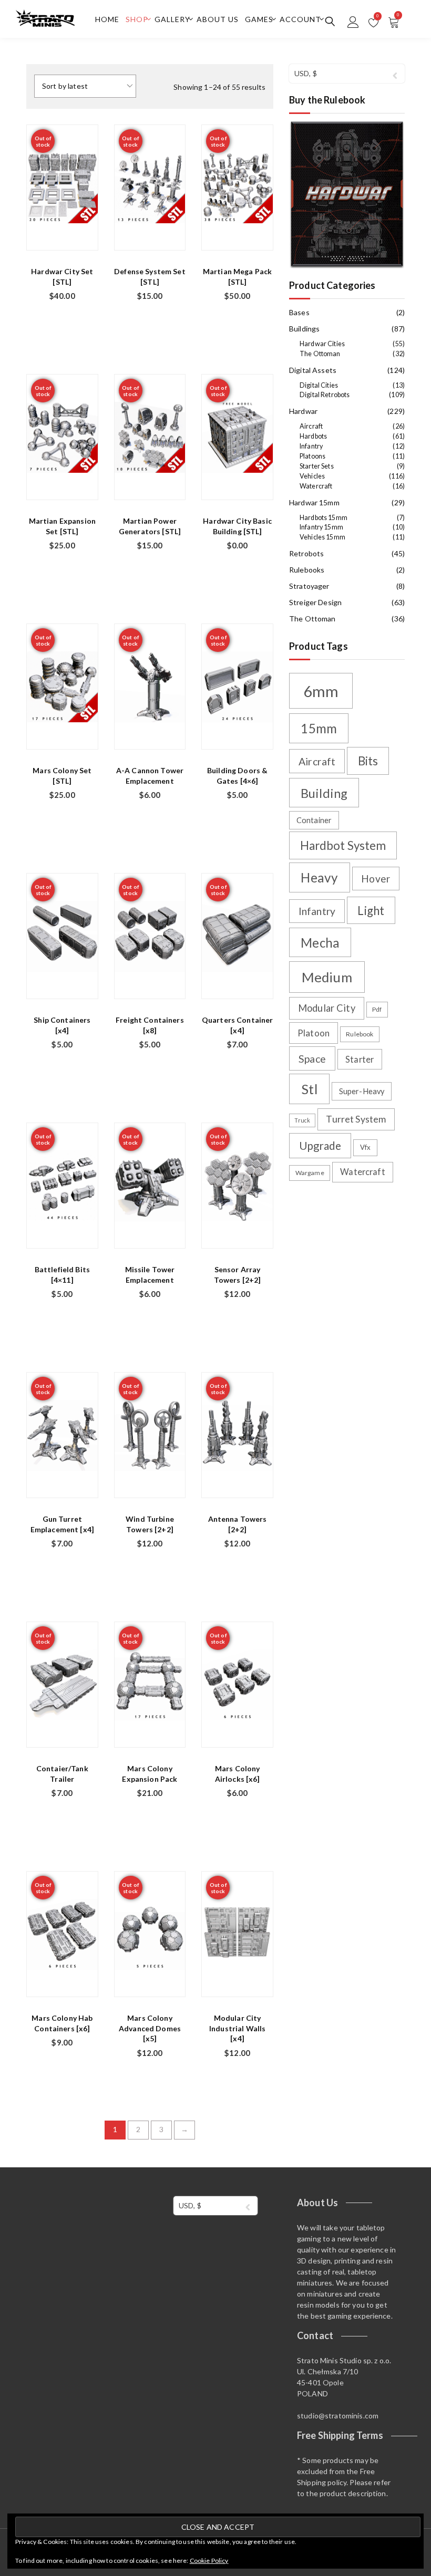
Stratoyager (309, 586)
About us (218, 19)
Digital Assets (313, 370)
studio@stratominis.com (338, 2416)
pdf (377, 1009)
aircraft (317, 761)
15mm (319, 728)
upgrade (320, 1146)
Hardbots (313, 436)
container (314, 820)
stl (309, 1089)
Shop (137, 19)
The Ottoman (320, 354)
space (312, 1059)
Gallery (172, 19)
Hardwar (303, 411)
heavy (319, 877)
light (371, 911)
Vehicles (312, 476)
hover (376, 879)
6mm (321, 691)
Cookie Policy (209, 2561)
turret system (356, 1119)
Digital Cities (319, 385)
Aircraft (311, 426)
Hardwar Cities (322, 344)
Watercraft (316, 486)
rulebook (360, 1034)
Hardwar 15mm (314, 502)
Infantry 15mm (321, 527)
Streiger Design (315, 602)
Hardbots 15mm (324, 518)
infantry (317, 911)
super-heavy (362, 1091)
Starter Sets (317, 466)
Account (300, 19)
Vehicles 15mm (322, 537)
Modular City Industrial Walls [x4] (237, 2028)
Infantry (311, 446)
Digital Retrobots (325, 395)
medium (327, 977)
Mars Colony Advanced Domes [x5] (150, 2028)
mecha (320, 943)
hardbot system (343, 845)
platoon (314, 1033)
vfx (365, 1147)
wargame (310, 1173)
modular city (327, 1008)
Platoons (312, 456)
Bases (299, 312)
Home (107, 19)
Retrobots (306, 553)
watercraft (362, 1172)
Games (259, 19)
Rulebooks (307, 570)
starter (360, 1059)
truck (302, 1120)
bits (368, 761)
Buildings (304, 329)
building (324, 793)
